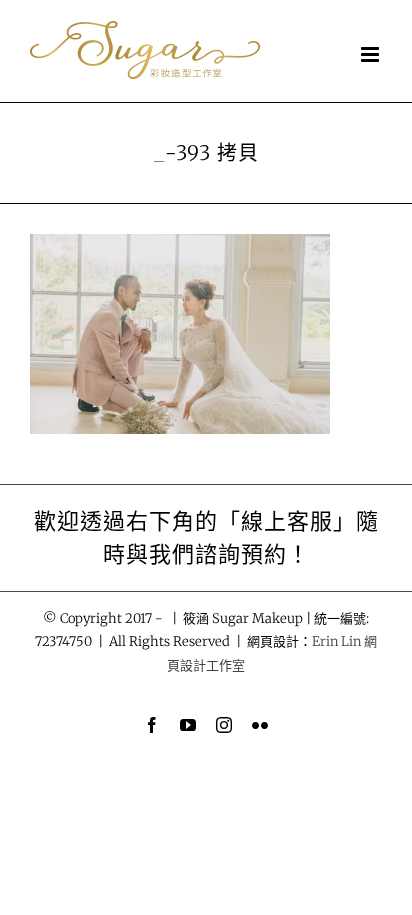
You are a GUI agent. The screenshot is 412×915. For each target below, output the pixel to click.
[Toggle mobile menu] (371, 54)
